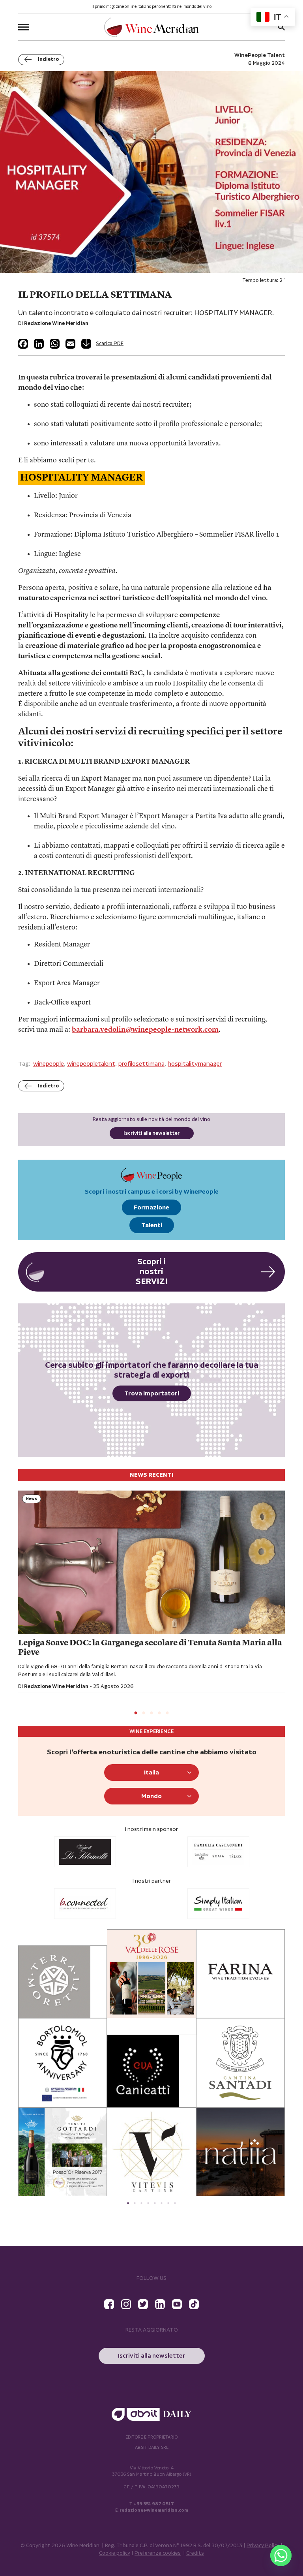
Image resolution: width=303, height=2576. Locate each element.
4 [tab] (159, 1713)
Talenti (152, 1225)
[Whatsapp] (281, 2555)
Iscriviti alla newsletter (152, 1133)
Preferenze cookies (158, 2553)
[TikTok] (194, 2304)
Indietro (48, 59)
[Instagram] (126, 2304)
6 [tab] (162, 2203)
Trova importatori (152, 1394)
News (32, 1499)
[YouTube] (177, 2304)
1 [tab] (136, 1713)
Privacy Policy (263, 2546)
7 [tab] (168, 2203)
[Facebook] (23, 344)
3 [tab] (151, 1713)
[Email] (70, 344)
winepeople (49, 1064)
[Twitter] (143, 2304)
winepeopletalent (91, 1064)
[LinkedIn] (39, 344)
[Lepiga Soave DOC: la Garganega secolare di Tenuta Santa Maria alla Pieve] (151, 1562)
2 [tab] (144, 1713)
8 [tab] (175, 2203)
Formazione (151, 1208)
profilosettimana (141, 1064)
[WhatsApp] (55, 344)
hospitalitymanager (195, 1064)
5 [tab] (167, 1713)
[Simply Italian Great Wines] (107, 1904)
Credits (195, 2553)
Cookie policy (115, 2553)
